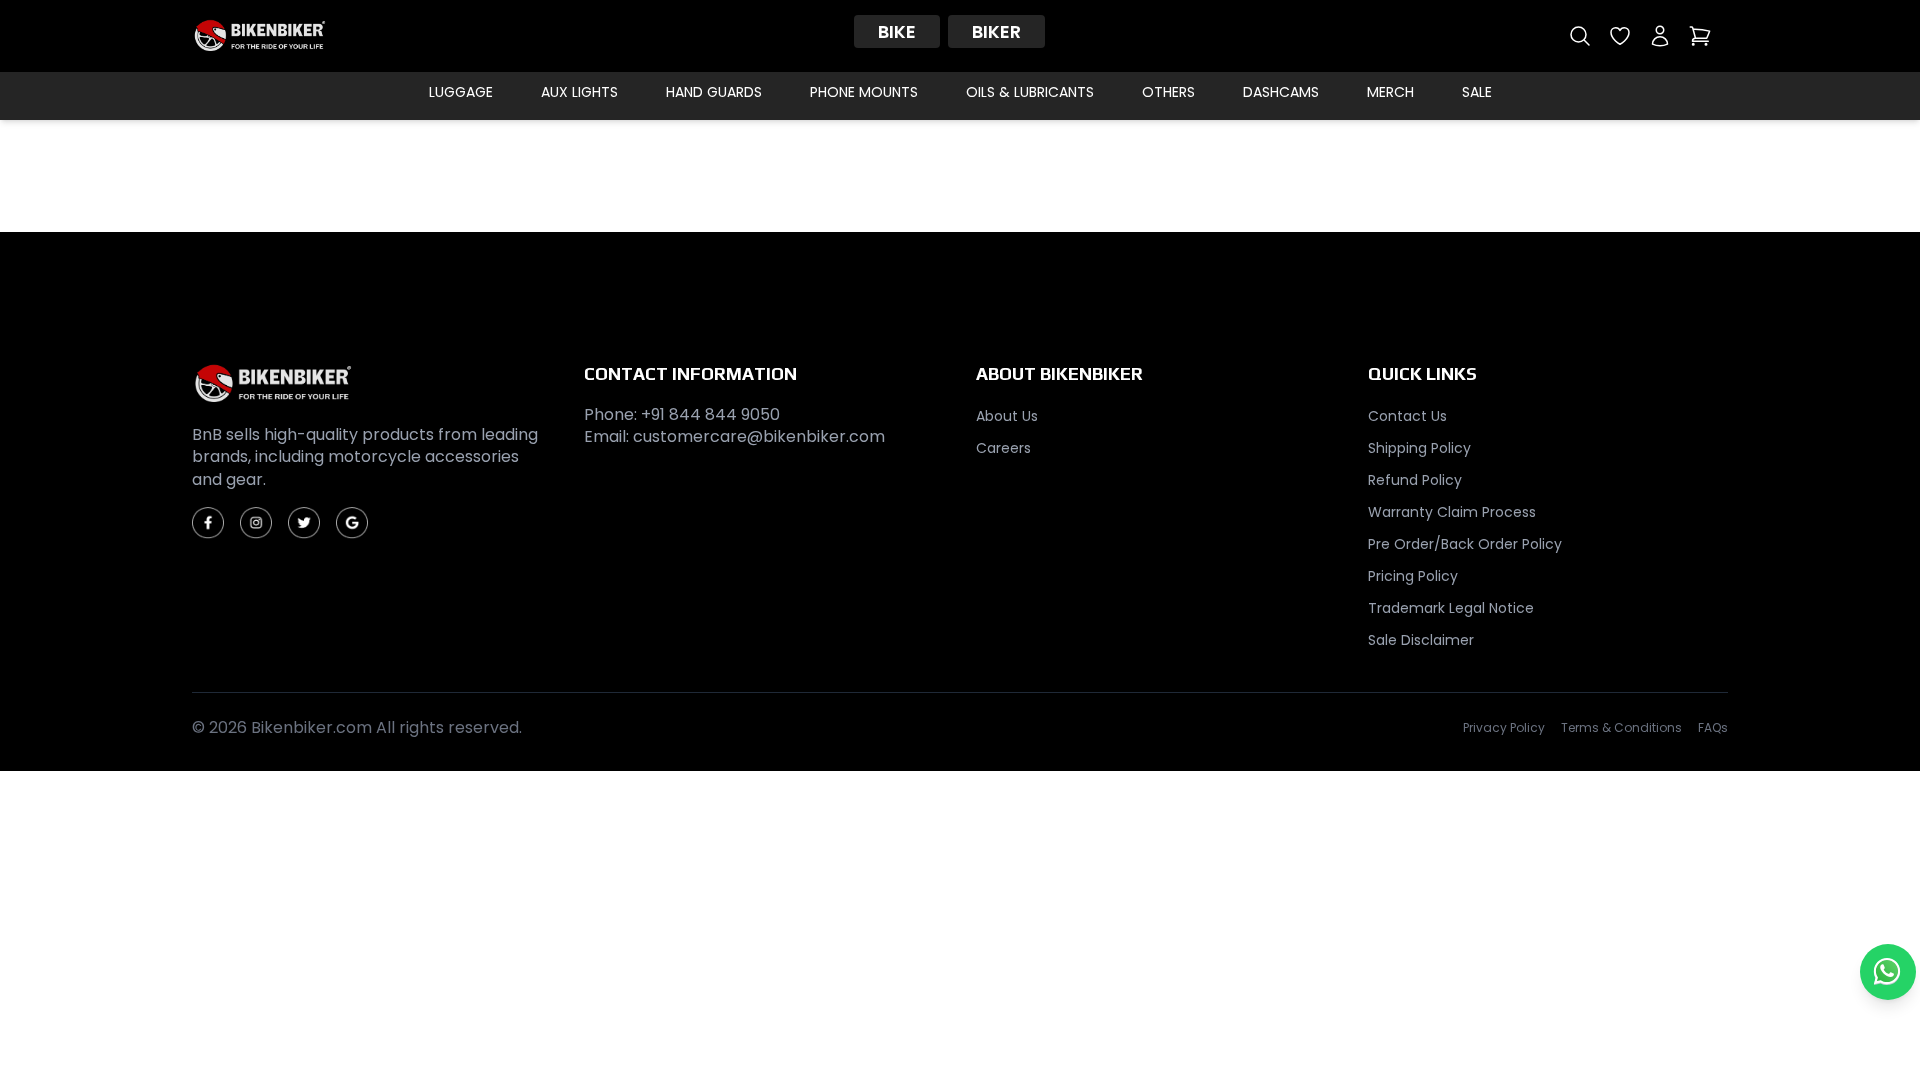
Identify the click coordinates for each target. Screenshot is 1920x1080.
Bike (897, 31)
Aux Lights (579, 92)
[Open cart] (1700, 36)
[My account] (1660, 36)
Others (1168, 92)
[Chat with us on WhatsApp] (1888, 972)
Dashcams (1281, 92)
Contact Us (1407, 416)
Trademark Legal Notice (1451, 608)
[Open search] (1580, 36)
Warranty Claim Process (1452, 512)
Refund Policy (1415, 480)
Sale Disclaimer (1421, 640)
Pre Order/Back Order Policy (1465, 544)
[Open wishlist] (1620, 36)
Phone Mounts (864, 92)
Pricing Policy (1413, 576)
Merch (1390, 92)
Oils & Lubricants (1030, 92)
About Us (1007, 416)
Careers (1003, 448)
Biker (996, 31)
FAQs (1713, 728)
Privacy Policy (1504, 728)
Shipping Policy (1419, 448)
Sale (1477, 92)
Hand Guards (714, 92)
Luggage (461, 92)
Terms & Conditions (1621, 728)
